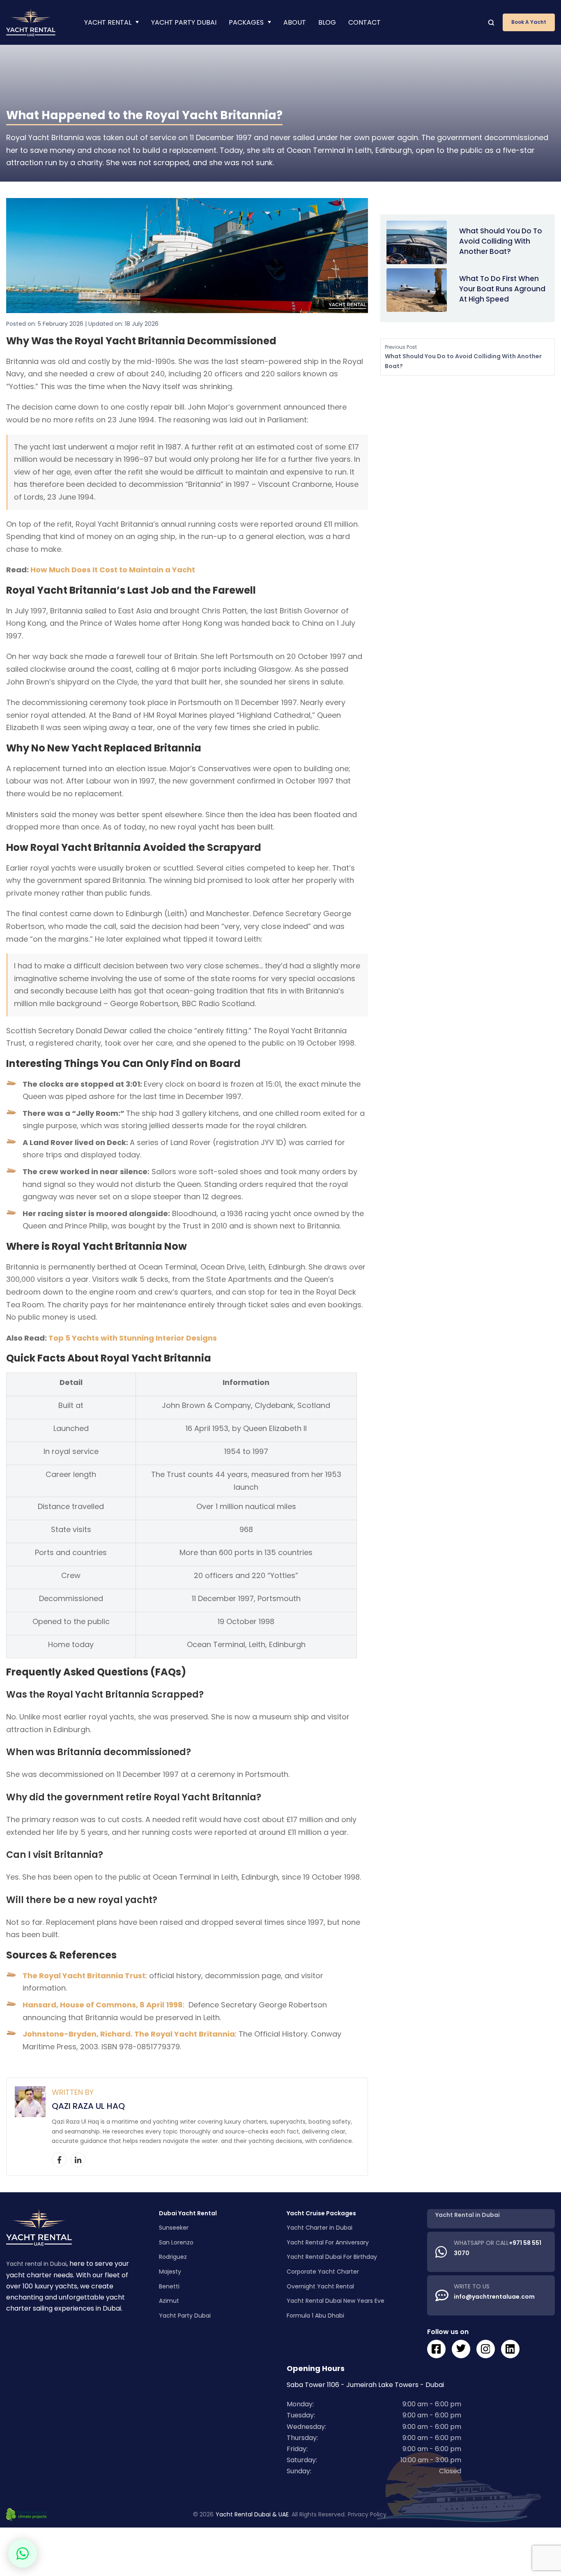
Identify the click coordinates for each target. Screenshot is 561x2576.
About (295, 22)
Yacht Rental (108, 22)
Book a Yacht (529, 22)
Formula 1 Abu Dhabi (315, 2316)
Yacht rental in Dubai (36, 2264)
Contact (364, 22)
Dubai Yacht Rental (188, 2213)
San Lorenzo (176, 2242)
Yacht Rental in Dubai (468, 2215)
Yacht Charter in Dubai (320, 2228)
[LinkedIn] (78, 2160)
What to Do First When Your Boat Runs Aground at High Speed (502, 289)
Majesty (170, 2272)
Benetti (169, 2286)
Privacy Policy (367, 2515)
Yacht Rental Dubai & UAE (252, 2515)
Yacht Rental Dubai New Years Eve (336, 2301)
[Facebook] (59, 2160)
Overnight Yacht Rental (320, 2286)
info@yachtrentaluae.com (494, 2297)
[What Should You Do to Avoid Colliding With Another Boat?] (417, 242)
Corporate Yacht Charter (323, 2272)
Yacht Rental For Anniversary (328, 2242)
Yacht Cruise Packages (321, 2213)
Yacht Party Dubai (184, 22)
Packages (246, 22)
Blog (327, 22)
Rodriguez (173, 2257)
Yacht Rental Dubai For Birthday (332, 2257)
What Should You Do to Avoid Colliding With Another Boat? (501, 241)
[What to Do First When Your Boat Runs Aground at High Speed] (417, 290)
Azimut (169, 2301)
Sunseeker (174, 2228)
